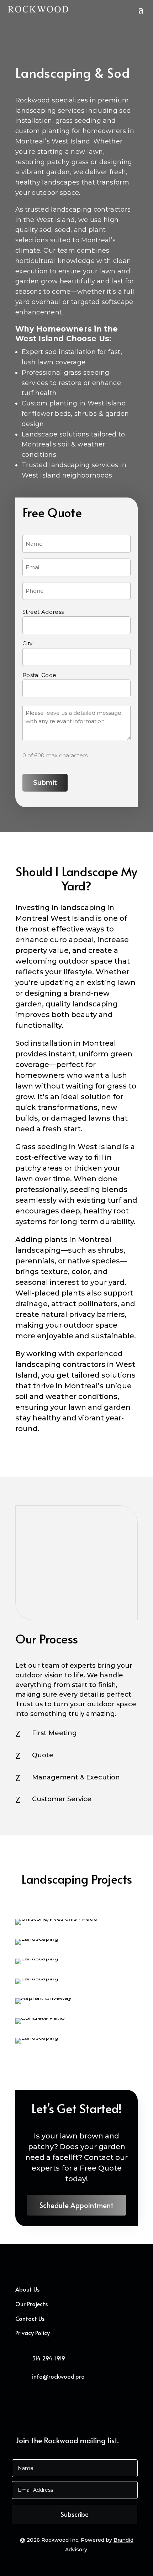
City (27, 643)
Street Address (43, 612)
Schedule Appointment (76, 2205)
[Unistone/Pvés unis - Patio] (56, 1919)
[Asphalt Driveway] (43, 1998)
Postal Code (39, 675)
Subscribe (75, 2514)
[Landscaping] (37, 1939)
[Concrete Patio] (40, 2018)
